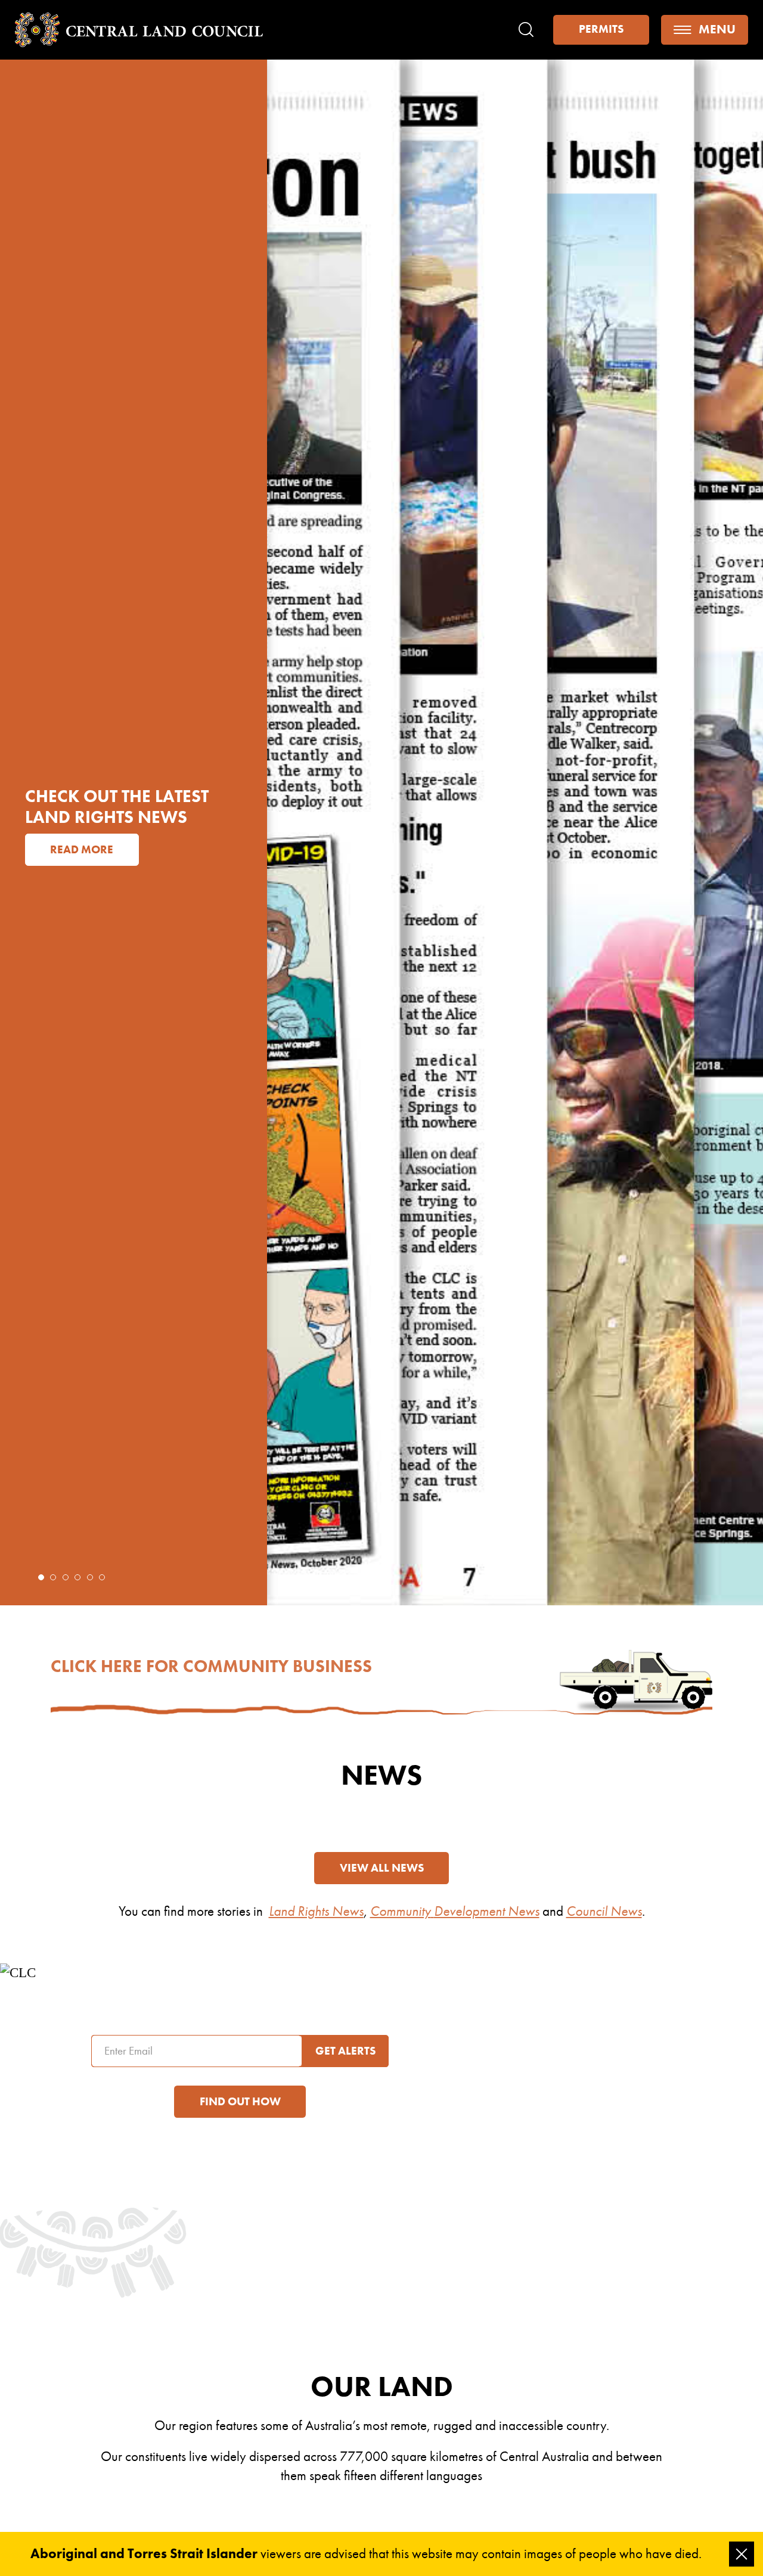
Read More (90, 891)
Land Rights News (316, 1911)
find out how (240, 2102)
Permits (601, 29)
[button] (41, 1577)
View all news (382, 1868)
